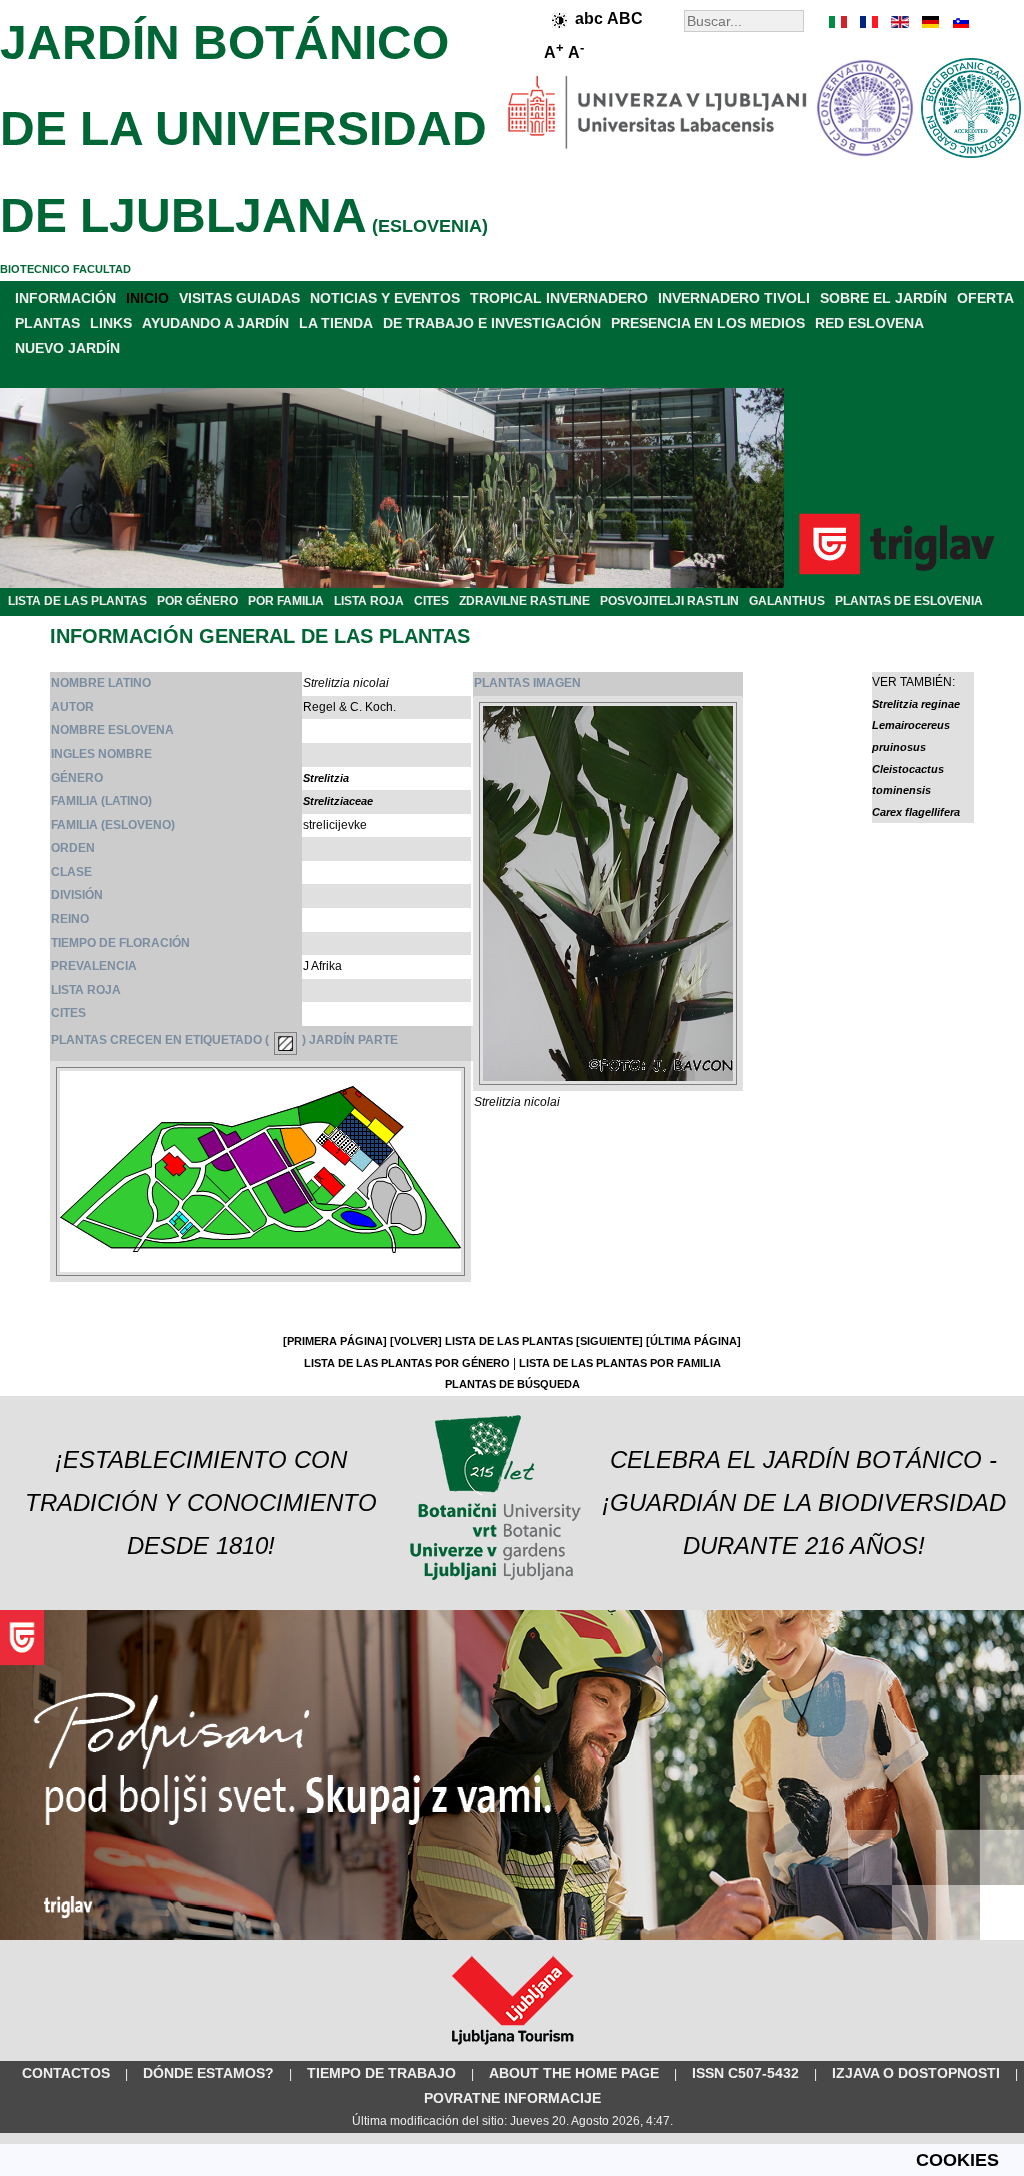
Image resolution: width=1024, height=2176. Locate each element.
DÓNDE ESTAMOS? (208, 2073)
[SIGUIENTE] (609, 1341)
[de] (929, 22)
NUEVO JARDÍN (67, 348)
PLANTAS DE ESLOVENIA (909, 601)
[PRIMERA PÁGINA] (335, 1341)
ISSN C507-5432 (745, 2073)
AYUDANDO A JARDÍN (215, 323)
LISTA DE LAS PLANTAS (77, 601)
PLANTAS (47, 323)
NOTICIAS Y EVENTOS (385, 298)
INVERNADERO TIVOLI (734, 298)
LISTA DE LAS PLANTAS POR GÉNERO (407, 1363)
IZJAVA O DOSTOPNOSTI (916, 2073)
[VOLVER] (416, 1341)
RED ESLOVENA (869, 323)
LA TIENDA (336, 323)
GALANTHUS (787, 601)
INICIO (147, 298)
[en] (899, 22)
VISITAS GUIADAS (239, 298)
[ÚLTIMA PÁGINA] (693, 1341)
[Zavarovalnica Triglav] (512, 1936)
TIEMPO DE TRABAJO (381, 2073)
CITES (431, 601)
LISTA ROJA (369, 601)
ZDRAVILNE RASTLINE (524, 601)
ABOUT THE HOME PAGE (574, 2073)
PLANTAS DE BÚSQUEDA (512, 1384)
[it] (839, 22)
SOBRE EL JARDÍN (883, 298)
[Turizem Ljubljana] (512, 2049)
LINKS (111, 323)
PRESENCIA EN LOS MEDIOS (708, 323)
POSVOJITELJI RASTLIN (669, 601)
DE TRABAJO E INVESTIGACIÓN (492, 323)
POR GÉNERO (197, 601)
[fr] (869, 22)
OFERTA (985, 298)
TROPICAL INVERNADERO (559, 298)
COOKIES (957, 2160)
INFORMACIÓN (65, 298)
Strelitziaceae (338, 801)
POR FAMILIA (286, 601)
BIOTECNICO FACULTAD (65, 269)
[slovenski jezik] (959, 22)
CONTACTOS (66, 2073)
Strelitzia (326, 778)
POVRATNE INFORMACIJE (512, 2098)
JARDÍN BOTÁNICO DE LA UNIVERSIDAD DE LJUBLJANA (243, 129)
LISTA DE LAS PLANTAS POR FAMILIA (620, 1363)
